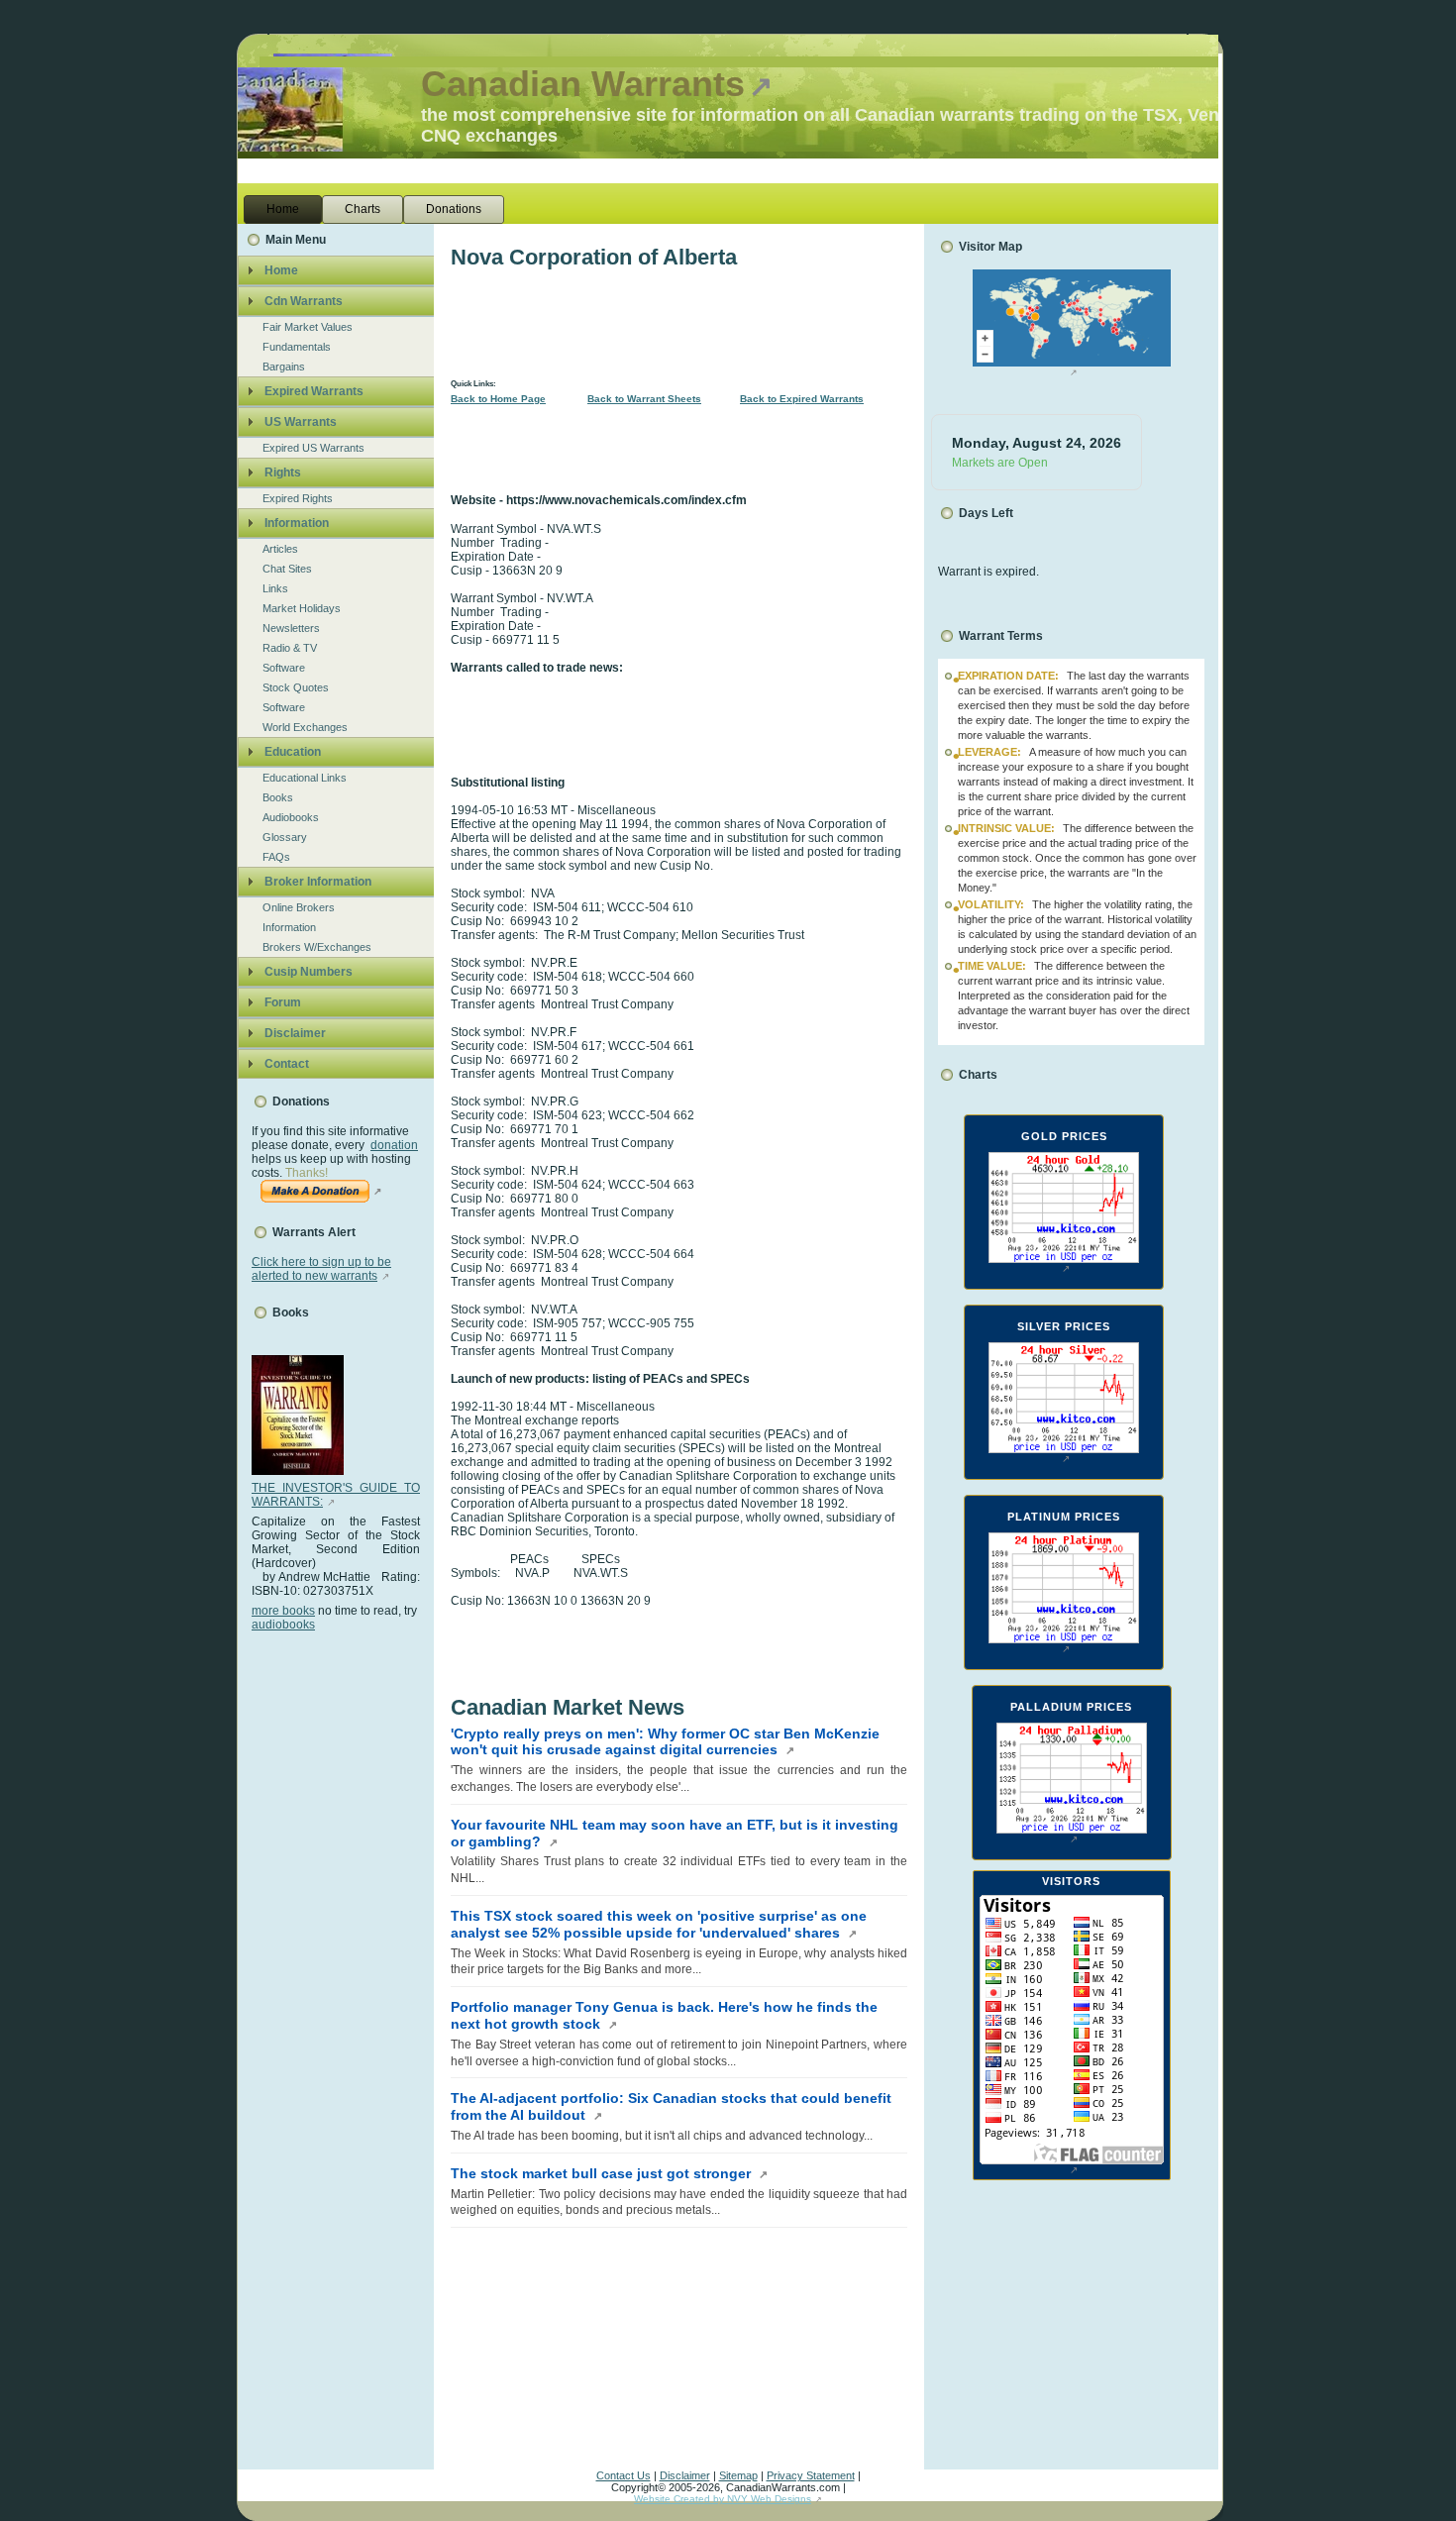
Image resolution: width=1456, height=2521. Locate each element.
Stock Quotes (296, 687)
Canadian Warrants (583, 84)
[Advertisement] (331, 1929)
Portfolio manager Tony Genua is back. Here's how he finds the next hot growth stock (664, 2015)
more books (283, 1611)
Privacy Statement (811, 2475)
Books (278, 797)
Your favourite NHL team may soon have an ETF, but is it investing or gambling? (675, 1833)
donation (394, 1145)
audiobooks (283, 1625)
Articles (280, 549)
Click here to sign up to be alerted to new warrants (321, 1269)
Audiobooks (291, 817)
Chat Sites (287, 569)
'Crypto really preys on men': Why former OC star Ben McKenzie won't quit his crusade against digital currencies (665, 1742)
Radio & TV (290, 648)
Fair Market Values (308, 327)
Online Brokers (299, 907)
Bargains (284, 367)
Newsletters (291, 628)
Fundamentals (297, 347)
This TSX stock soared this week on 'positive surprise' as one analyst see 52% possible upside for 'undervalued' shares (659, 1924)
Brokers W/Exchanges (317, 947)
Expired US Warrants (313, 448)
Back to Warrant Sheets (644, 399)
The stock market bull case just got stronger (603, 2173)
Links (275, 588)
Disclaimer (685, 2475)
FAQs (276, 857)
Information (289, 927)
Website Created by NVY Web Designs (723, 2499)
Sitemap (738, 2475)
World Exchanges (305, 727)
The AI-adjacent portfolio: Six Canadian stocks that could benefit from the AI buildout (671, 2106)
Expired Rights (298, 498)
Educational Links (305, 778)
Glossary (285, 837)
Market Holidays (302, 608)
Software (284, 668)
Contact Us (624, 2475)
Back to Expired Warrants (802, 399)
